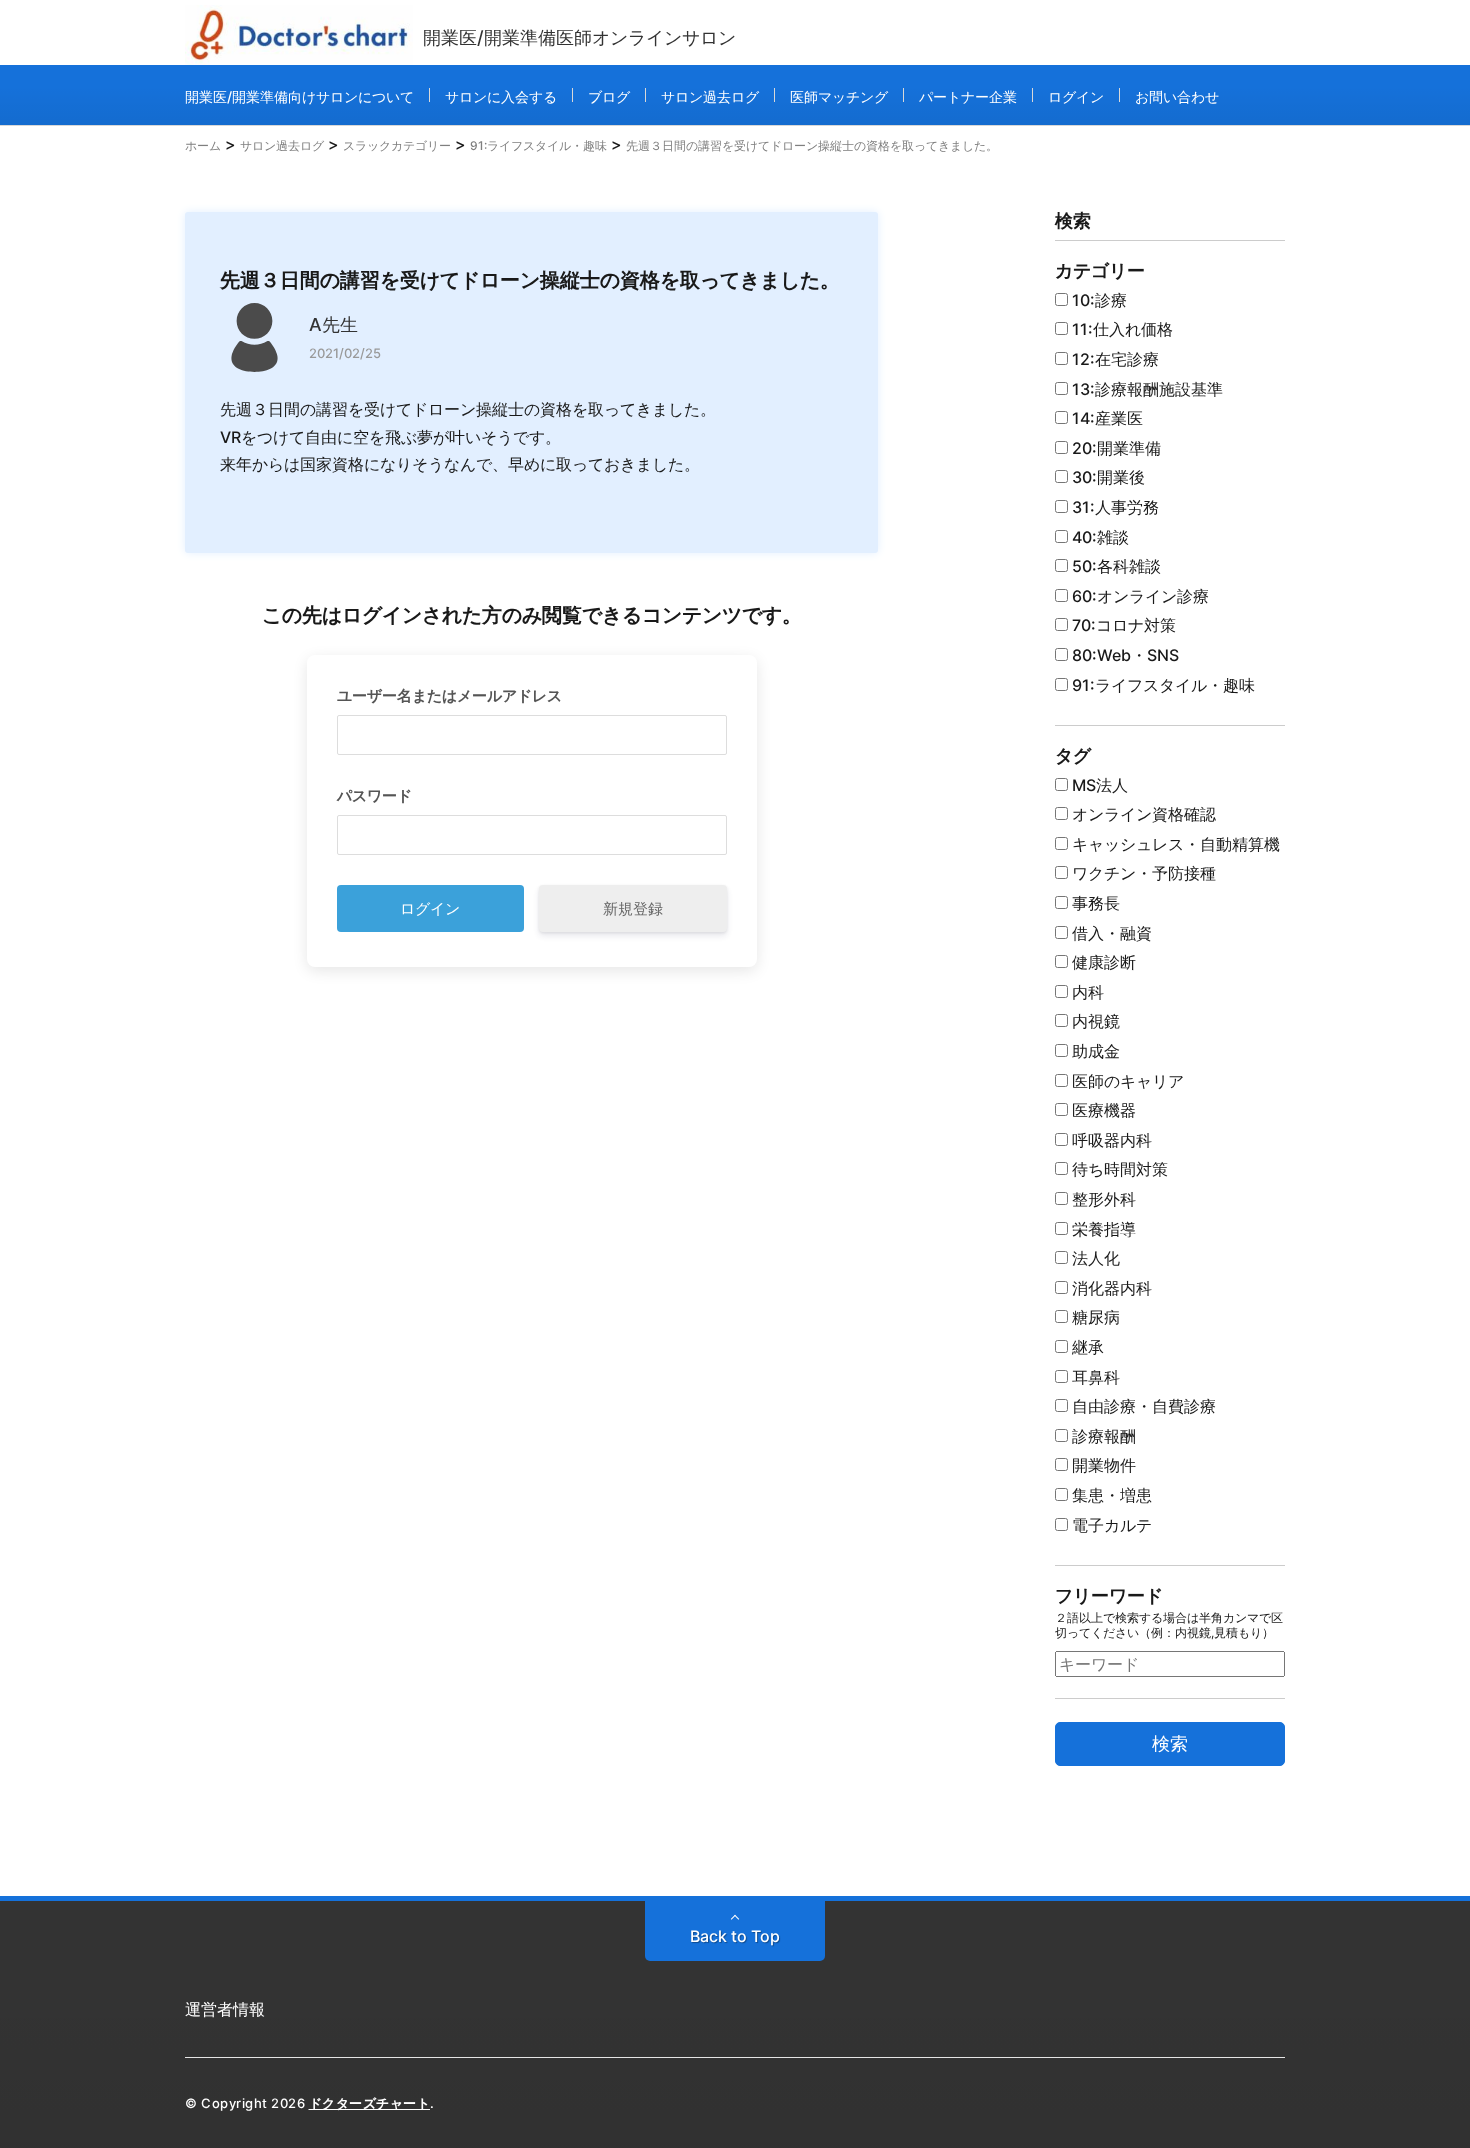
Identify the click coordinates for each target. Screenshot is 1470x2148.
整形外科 (1102, 1199)
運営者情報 (225, 2009)
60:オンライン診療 (1138, 596)
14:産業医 (1105, 418)
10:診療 (1097, 300)
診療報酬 (1102, 1436)
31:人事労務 (1113, 507)
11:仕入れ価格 (1120, 329)
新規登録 (633, 908)
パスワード (374, 795)
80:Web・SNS (1123, 655)
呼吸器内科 (1110, 1140)
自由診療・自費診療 (1142, 1406)
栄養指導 (1102, 1229)
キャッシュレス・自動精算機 (1174, 844)
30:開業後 (1106, 477)
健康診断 (1102, 962)
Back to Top (735, 1936)
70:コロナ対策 (1122, 625)
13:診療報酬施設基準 (1145, 389)
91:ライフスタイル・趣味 (1161, 685)
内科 (1086, 992)
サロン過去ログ (710, 96)
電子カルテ (1110, 1525)
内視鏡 (1094, 1021)
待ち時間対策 (1118, 1169)
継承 (1086, 1347)
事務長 (1094, 903)
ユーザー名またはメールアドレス (449, 695)
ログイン (1076, 96)
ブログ (609, 96)
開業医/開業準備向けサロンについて (299, 96)
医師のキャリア (1126, 1081)
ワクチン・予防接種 (1142, 873)
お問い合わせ (1177, 96)
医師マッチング (839, 96)
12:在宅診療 (1113, 359)
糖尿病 (1094, 1317)
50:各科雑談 (1114, 566)
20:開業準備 (1114, 448)
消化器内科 (1110, 1288)
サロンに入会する (501, 96)
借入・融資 (1110, 933)
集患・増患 (1110, 1495)
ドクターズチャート (370, 2103)
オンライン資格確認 (1142, 814)
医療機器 (1102, 1110)
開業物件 (1102, 1465)
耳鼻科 (1094, 1377)
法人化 (1094, 1258)
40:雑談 (1098, 537)
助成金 (1094, 1051)
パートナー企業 (968, 96)
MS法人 (1098, 785)
